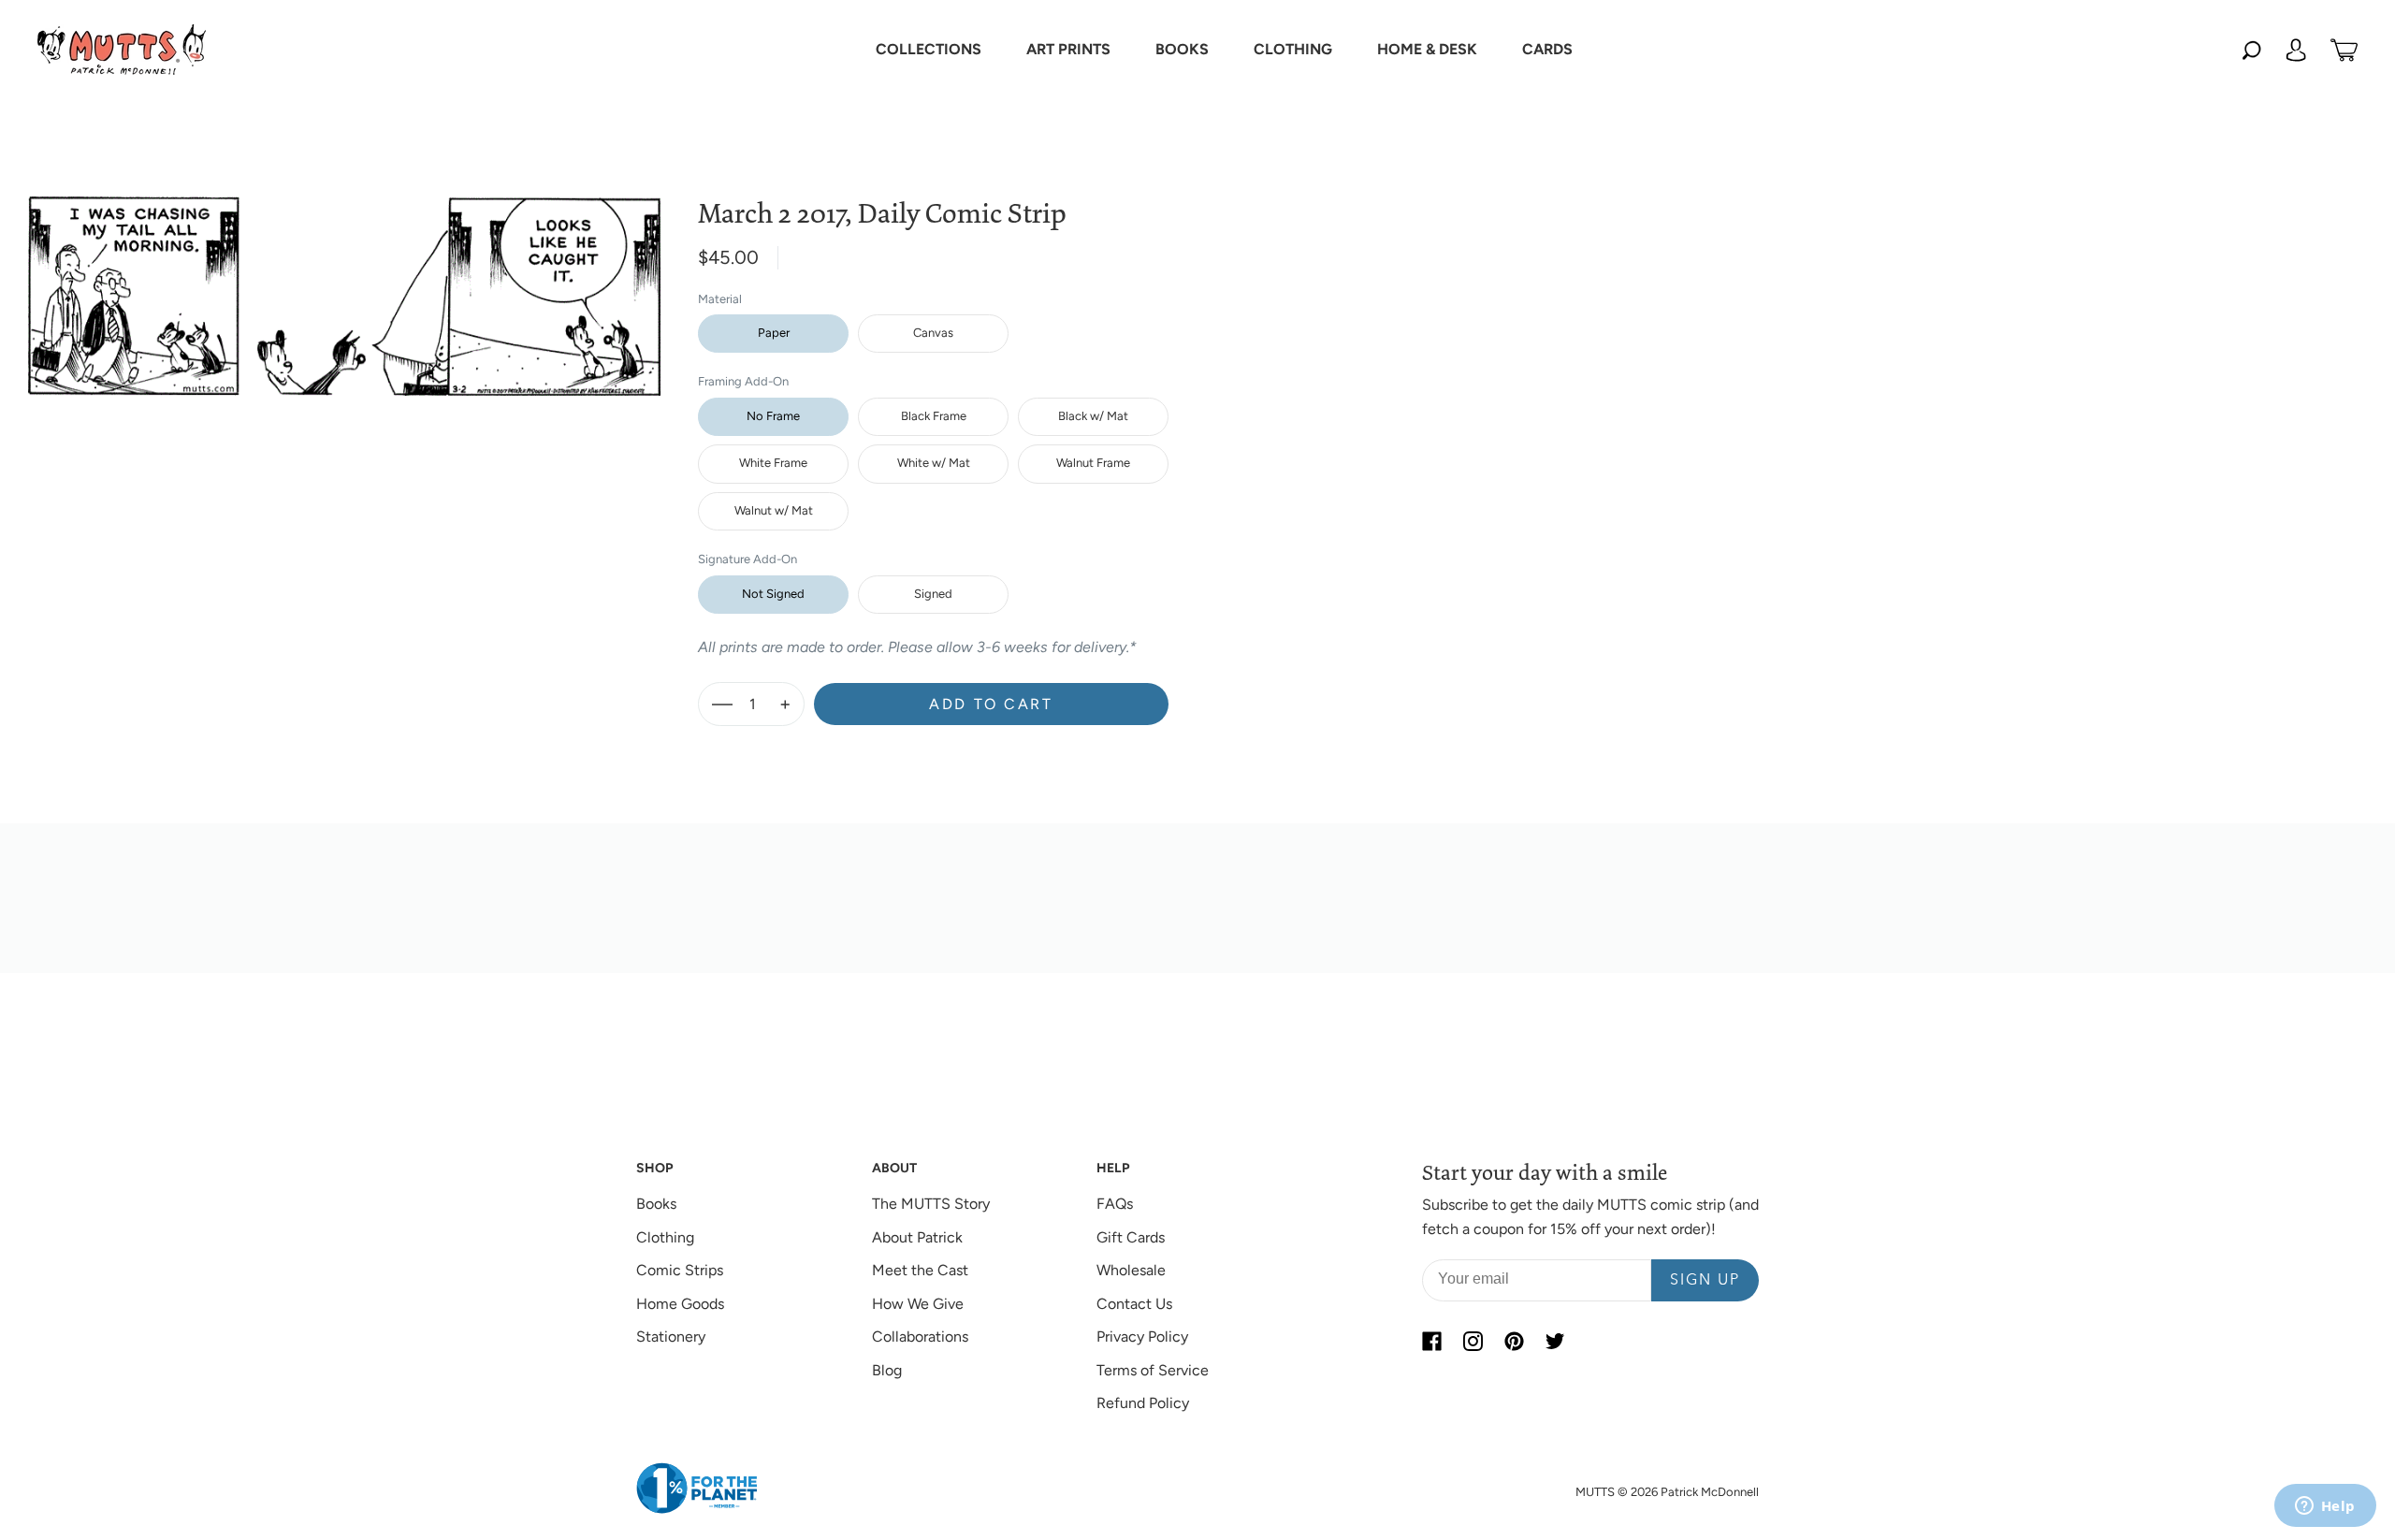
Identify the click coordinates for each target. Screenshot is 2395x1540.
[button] (929, 50)
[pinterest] (1514, 1341)
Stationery (671, 1337)
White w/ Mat (934, 463)
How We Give (918, 1304)
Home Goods (680, 1304)
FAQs (1115, 1204)
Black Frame (934, 416)
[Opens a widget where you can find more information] (2325, 1507)
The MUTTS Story (931, 1204)
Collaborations (920, 1337)
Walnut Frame (1093, 463)
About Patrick (917, 1237)
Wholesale (1131, 1270)
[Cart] (2344, 50)
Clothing (665, 1237)
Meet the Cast (920, 1270)
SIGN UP (1705, 1281)
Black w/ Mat (1093, 416)
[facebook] (1431, 1341)
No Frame (773, 416)
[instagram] (1473, 1341)
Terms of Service (1153, 1370)
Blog (887, 1370)
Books (656, 1204)
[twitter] (1555, 1341)
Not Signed (773, 594)
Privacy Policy (1142, 1337)
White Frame (773, 463)
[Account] (2296, 50)
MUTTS (1595, 1492)
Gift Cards (1131, 1237)
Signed (933, 594)
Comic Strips (680, 1270)
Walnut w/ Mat (774, 510)
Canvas (933, 333)
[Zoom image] (344, 281)
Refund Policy (1143, 1403)
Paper (774, 333)
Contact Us (1134, 1304)
